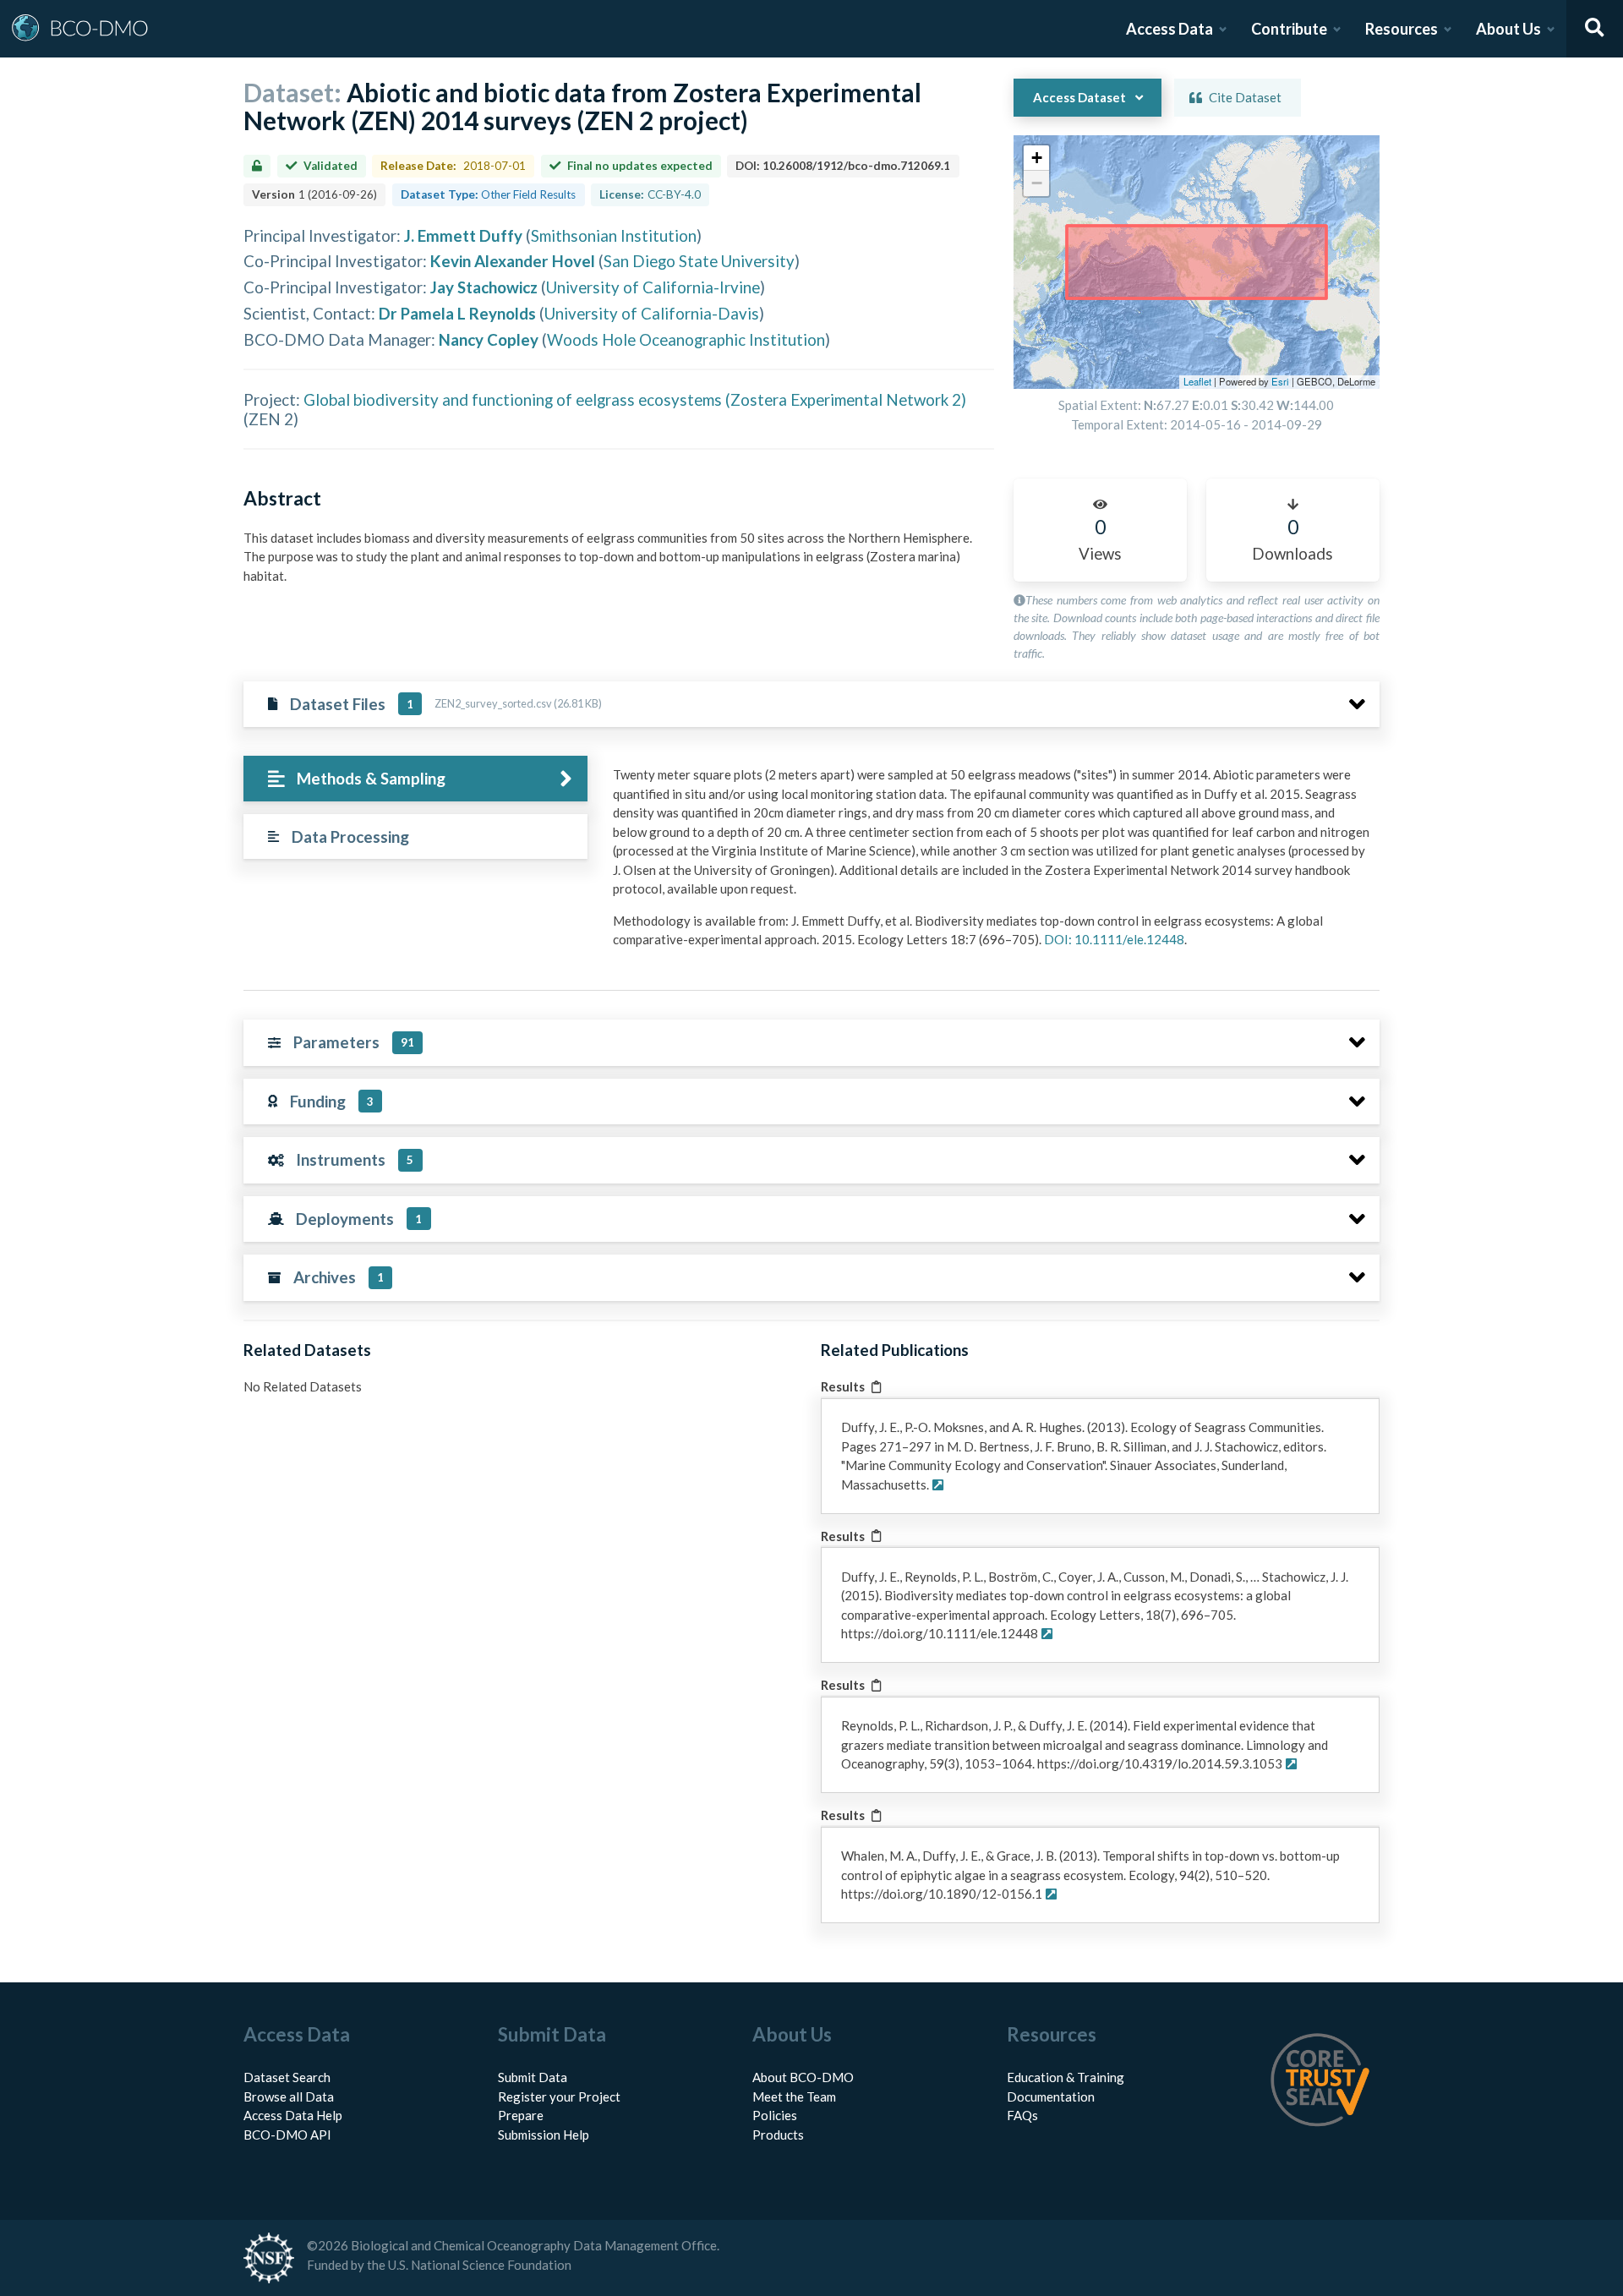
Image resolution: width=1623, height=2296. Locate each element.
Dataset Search (287, 2077)
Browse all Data (289, 2096)
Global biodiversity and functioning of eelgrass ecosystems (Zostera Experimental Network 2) (635, 399)
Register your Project (559, 2096)
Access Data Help (293, 2115)
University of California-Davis (652, 313)
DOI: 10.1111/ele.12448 (1114, 939)
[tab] (415, 779)
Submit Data (533, 2077)
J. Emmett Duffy (463, 235)
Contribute (1289, 29)
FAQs (1022, 2115)
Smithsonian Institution (614, 235)
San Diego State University (699, 261)
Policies (775, 2115)
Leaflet (1197, 381)
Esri (1280, 381)
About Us (1508, 29)
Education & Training (1066, 2077)
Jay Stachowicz (484, 287)
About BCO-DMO (803, 2077)
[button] (1036, 158)
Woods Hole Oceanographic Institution (686, 339)
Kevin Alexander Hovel (513, 261)
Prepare (521, 2115)
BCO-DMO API (287, 2135)
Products (778, 2135)
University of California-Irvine (653, 287)
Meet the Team (794, 2096)
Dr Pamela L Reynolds (457, 313)
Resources (1402, 29)
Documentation (1051, 2096)
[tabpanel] (992, 864)
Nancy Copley (489, 339)
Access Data (1169, 29)
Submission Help (544, 2135)
